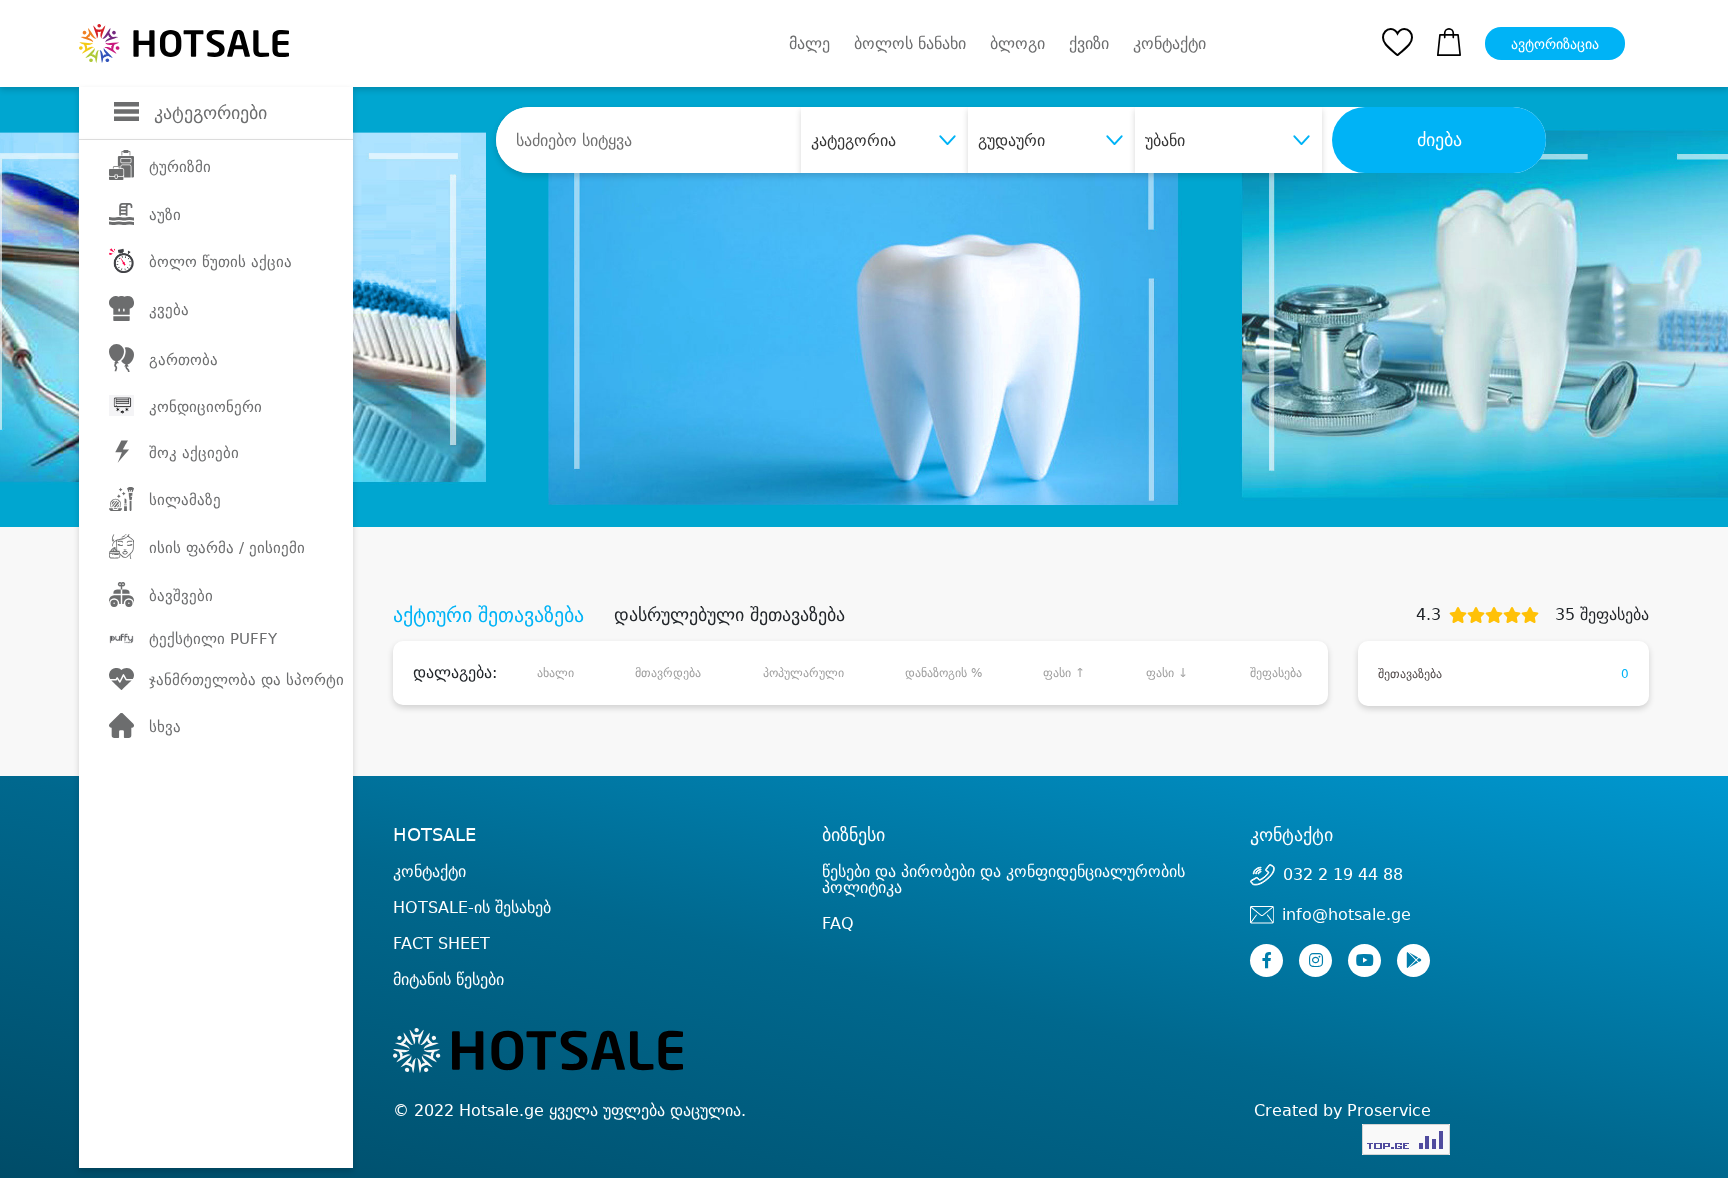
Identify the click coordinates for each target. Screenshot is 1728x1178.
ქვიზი (1089, 43)
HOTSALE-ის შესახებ (472, 907)
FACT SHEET (441, 943)
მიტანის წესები (448, 979)
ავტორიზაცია (1555, 44)
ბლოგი (1017, 43)
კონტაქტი (1169, 44)
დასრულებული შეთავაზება (729, 615)
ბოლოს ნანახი (910, 43)
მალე (809, 43)
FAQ (838, 923)
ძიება (1439, 140)
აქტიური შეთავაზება (488, 615)
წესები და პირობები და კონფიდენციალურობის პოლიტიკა (1003, 879)
